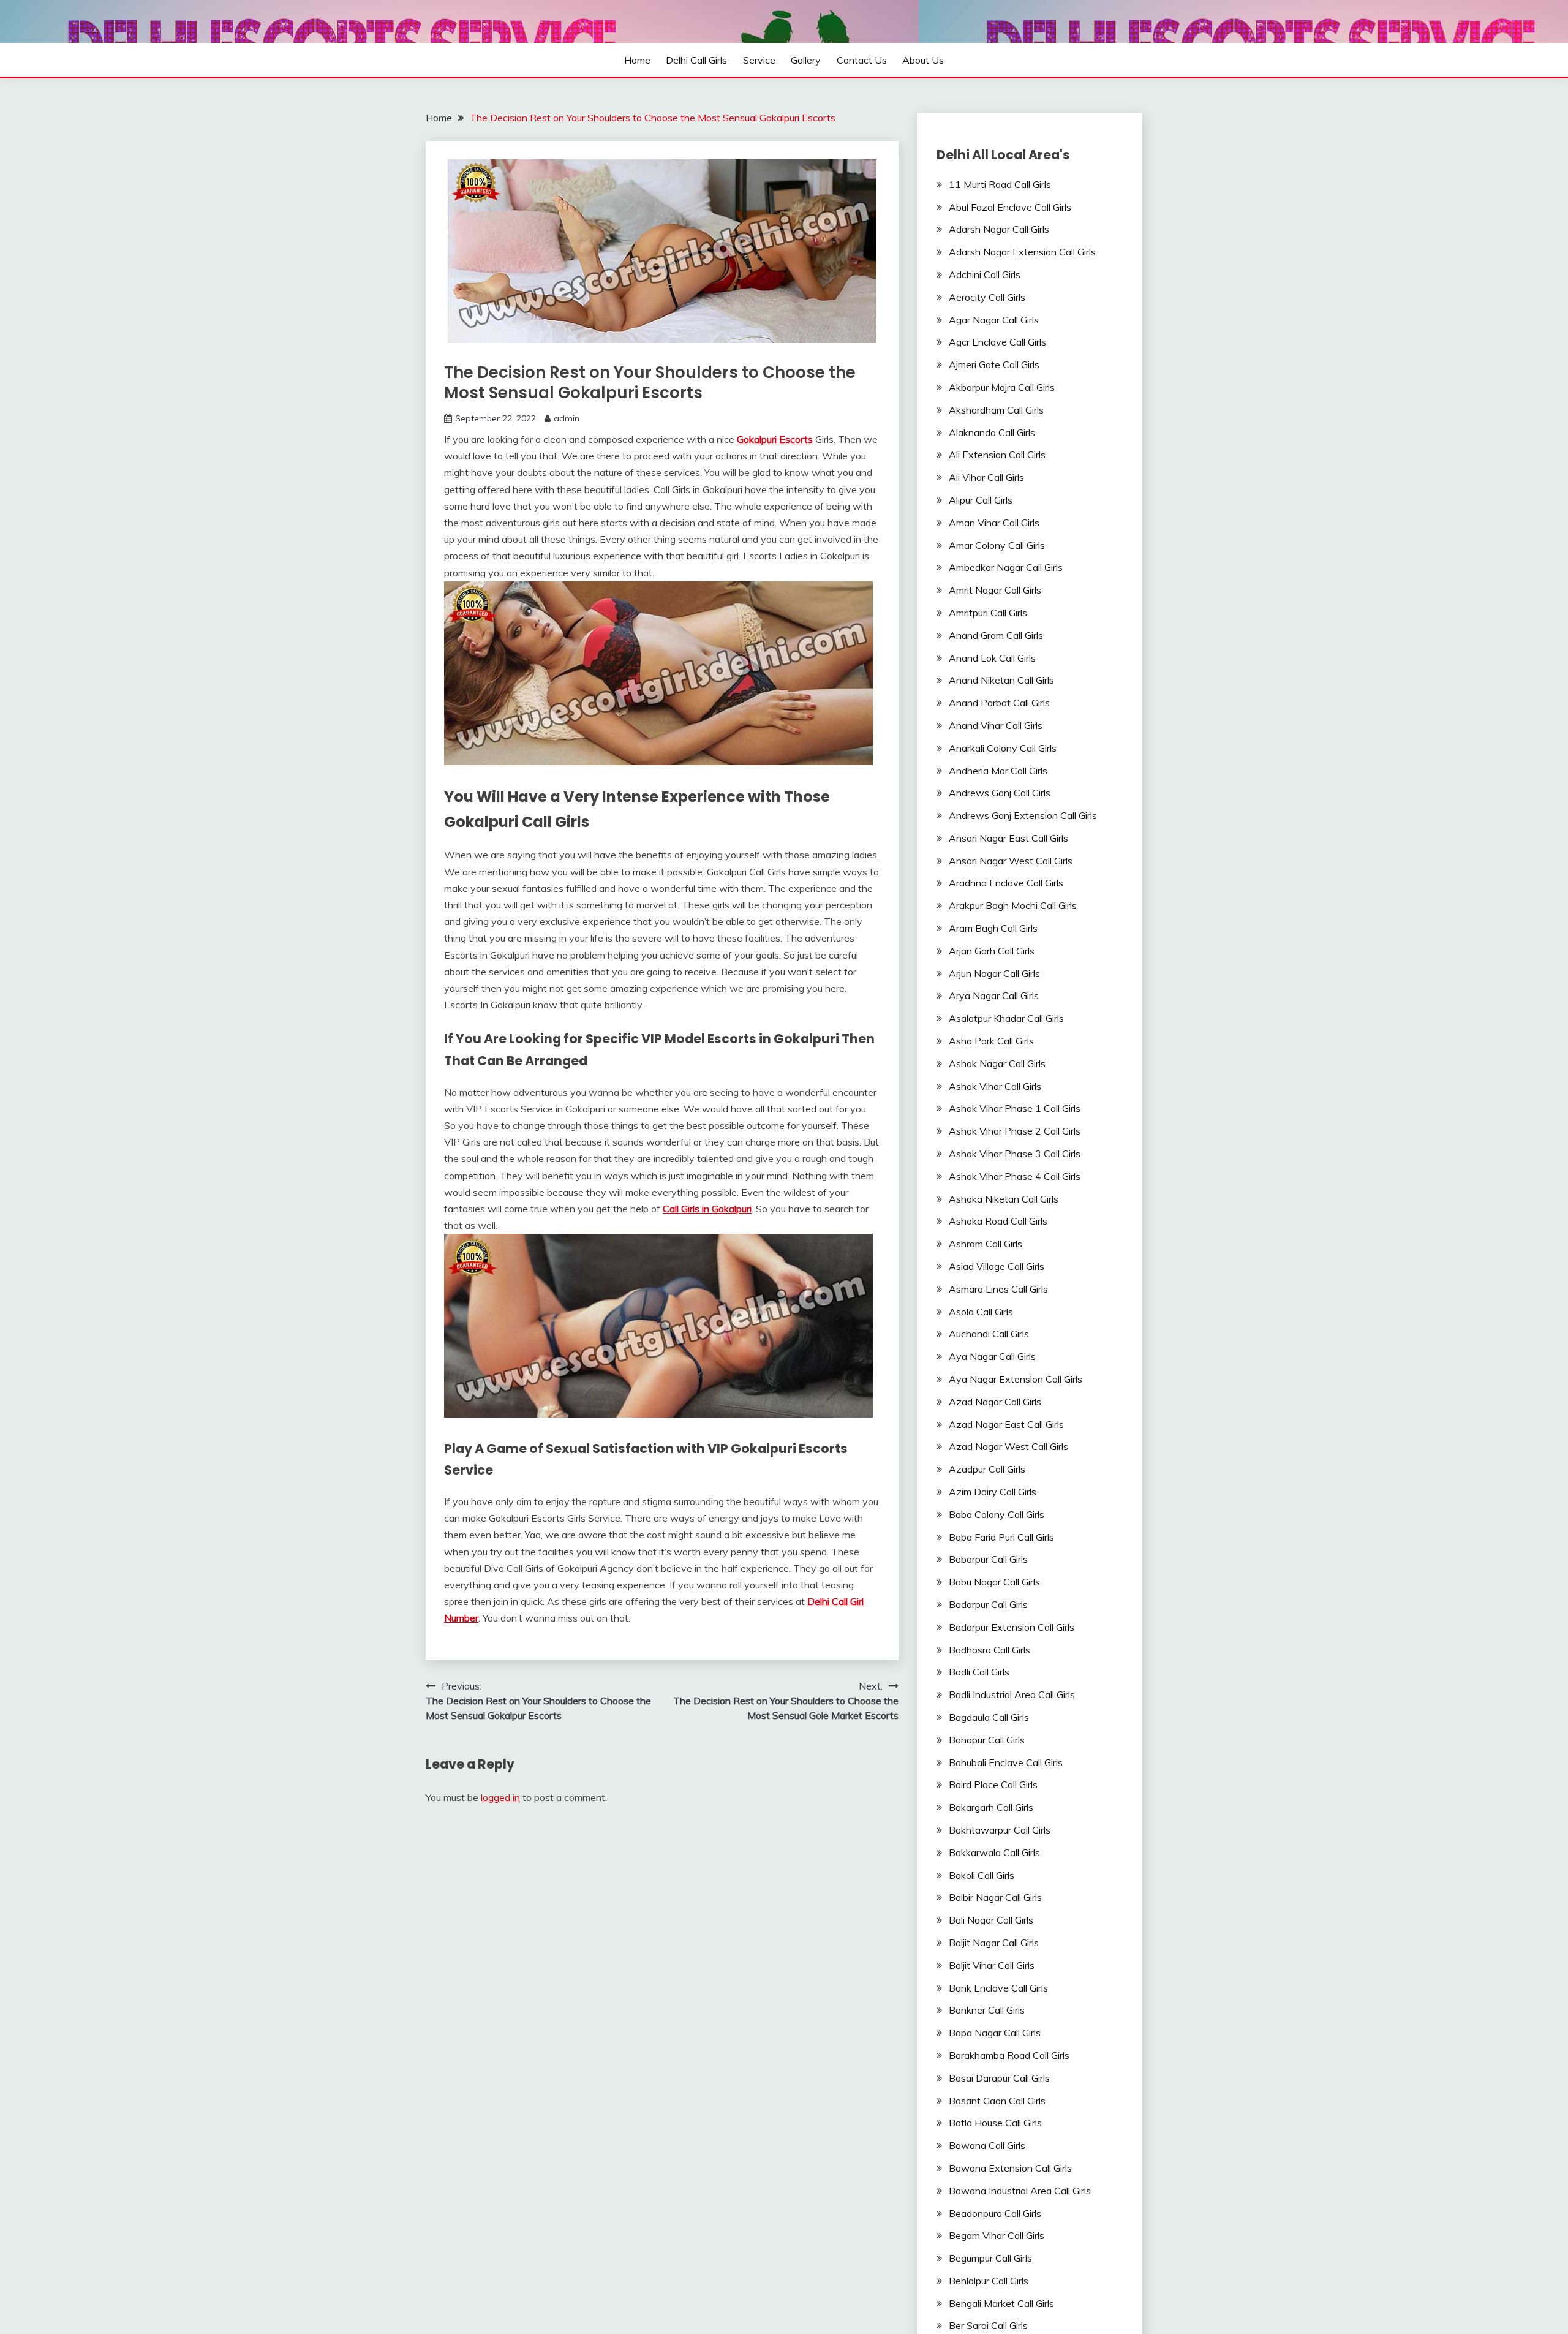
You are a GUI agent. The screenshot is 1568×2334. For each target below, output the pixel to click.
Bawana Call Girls (987, 2145)
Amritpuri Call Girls (988, 613)
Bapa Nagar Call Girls (995, 2033)
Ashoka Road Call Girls (998, 1221)
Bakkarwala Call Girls (994, 1852)
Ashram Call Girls (986, 1244)
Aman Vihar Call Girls (994, 523)
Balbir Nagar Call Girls (995, 1897)
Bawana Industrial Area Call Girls (1020, 2191)
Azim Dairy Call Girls (993, 1492)
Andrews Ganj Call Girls (1000, 793)
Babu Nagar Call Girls (994, 1582)
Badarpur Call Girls (988, 1604)
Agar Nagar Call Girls (994, 320)
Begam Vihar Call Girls (997, 2235)
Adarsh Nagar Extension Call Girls (1022, 252)
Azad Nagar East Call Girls (1006, 1424)
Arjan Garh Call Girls (992, 951)
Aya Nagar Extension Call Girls (1016, 1379)
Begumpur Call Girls (990, 2258)
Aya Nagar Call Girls (992, 1356)
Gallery (806, 60)
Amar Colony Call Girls (997, 545)
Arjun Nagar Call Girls (994, 973)
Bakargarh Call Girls (991, 1807)
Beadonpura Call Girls (995, 2213)
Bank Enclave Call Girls (998, 1988)
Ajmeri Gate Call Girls (994, 364)
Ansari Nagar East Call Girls (1008, 838)
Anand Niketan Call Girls (1001, 680)
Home (637, 60)
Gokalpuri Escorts (775, 439)
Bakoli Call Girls (982, 1875)
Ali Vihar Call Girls (986, 477)
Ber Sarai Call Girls (988, 2325)
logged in (500, 1797)
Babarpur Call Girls (988, 1559)
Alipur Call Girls (981, 500)
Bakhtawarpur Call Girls (1000, 1830)
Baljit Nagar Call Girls (994, 1943)
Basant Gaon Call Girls (997, 2101)
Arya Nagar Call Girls (994, 995)
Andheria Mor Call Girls (998, 771)
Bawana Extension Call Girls (1010, 2168)
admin (567, 418)
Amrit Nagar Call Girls (995, 590)
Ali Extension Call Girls (997, 455)
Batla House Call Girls (995, 2123)
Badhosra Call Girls (989, 1650)
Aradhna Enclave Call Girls (1006, 883)
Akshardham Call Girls (996, 410)
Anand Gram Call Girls (996, 635)
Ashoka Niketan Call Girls (1004, 1199)
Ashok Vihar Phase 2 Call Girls (1015, 1131)
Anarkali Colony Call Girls (1003, 748)
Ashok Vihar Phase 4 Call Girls (1015, 1176)
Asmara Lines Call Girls (998, 1289)
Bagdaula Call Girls (989, 1717)
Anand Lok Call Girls (992, 658)
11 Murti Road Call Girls (1000, 184)
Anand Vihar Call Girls (996, 725)
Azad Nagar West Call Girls (1008, 1446)
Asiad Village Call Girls (997, 1266)
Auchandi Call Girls (989, 1334)
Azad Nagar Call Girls (995, 1402)
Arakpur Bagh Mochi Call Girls (1013, 905)
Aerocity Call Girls (987, 297)
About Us (923, 60)
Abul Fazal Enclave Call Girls (1010, 207)
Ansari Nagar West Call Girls (1011, 861)
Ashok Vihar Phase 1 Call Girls (1015, 1108)
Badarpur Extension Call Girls (1012, 1627)
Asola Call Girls (981, 1312)
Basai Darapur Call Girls (999, 2078)
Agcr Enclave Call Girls (997, 342)
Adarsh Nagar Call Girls (999, 229)
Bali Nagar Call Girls (991, 1920)
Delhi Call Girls (696, 60)
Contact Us (862, 60)
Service (759, 60)
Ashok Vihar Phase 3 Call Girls (1015, 1154)
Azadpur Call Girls (987, 1469)
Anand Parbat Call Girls (999, 703)
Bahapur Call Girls (987, 1740)
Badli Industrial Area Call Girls (1012, 1694)
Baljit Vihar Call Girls (992, 1965)
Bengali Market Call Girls (1001, 2303)
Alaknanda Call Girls (992, 432)
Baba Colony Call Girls (997, 1514)
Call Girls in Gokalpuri (707, 1209)
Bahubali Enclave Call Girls (1006, 1762)
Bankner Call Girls (987, 2010)
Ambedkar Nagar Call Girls (1006, 567)
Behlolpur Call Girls (989, 2281)
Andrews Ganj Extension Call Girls (1023, 815)
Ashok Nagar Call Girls (997, 1063)
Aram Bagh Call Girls (993, 928)
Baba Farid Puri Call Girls (1001, 1537)
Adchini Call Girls (985, 274)
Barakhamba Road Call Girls (1009, 2055)
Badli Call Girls (979, 1672)
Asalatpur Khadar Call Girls (1006, 1018)
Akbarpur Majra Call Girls (1002, 387)
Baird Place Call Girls (993, 1784)
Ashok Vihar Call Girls (995, 1086)
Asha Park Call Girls (991, 1041)
